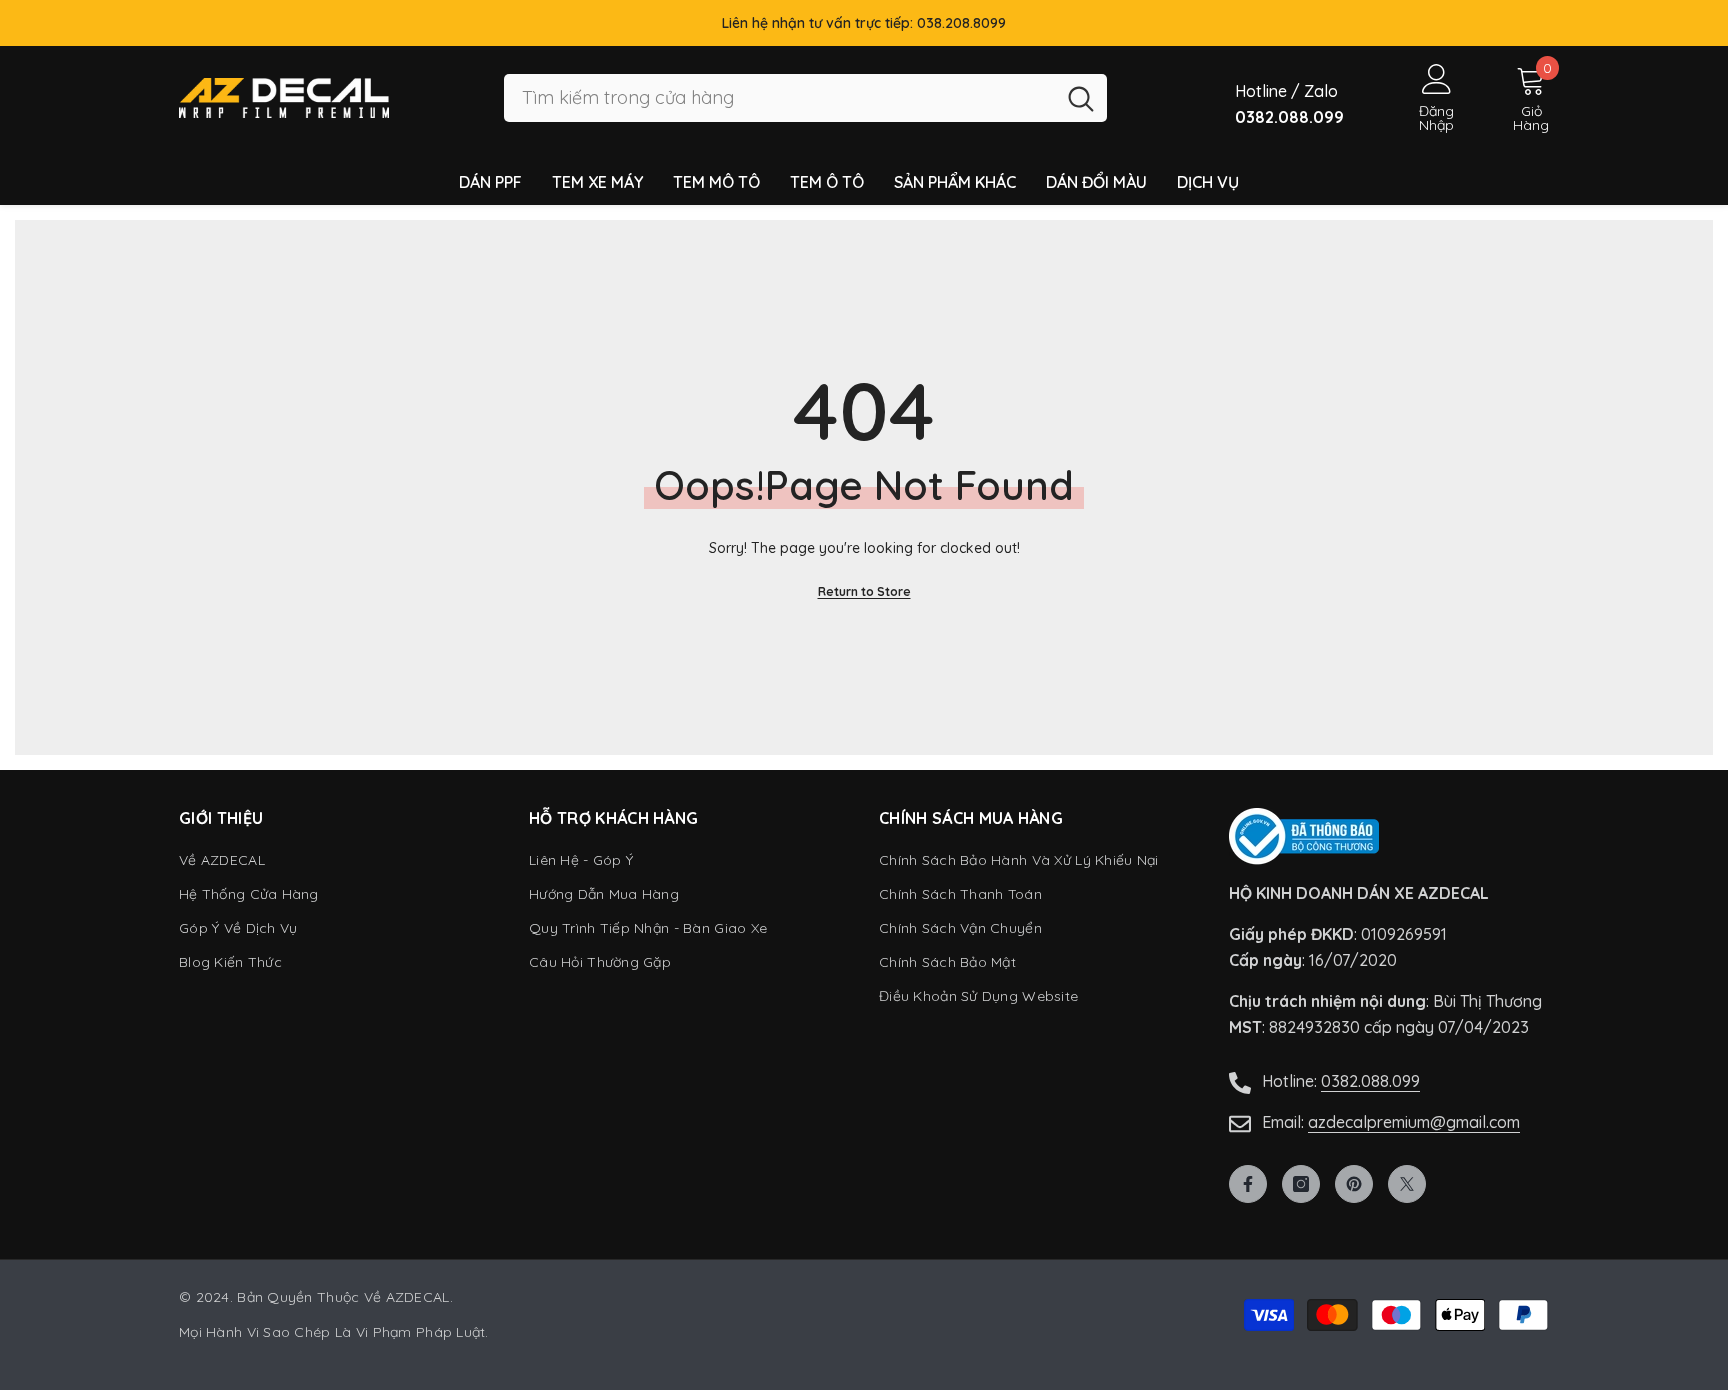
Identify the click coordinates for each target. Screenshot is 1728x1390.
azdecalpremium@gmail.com (1414, 1122)
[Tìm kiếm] (805, 98)
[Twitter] (1407, 1184)
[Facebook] (1248, 1184)
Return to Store (864, 591)
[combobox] (779, 98)
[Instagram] (1301, 1184)
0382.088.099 (1370, 1081)
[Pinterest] (1354, 1184)
